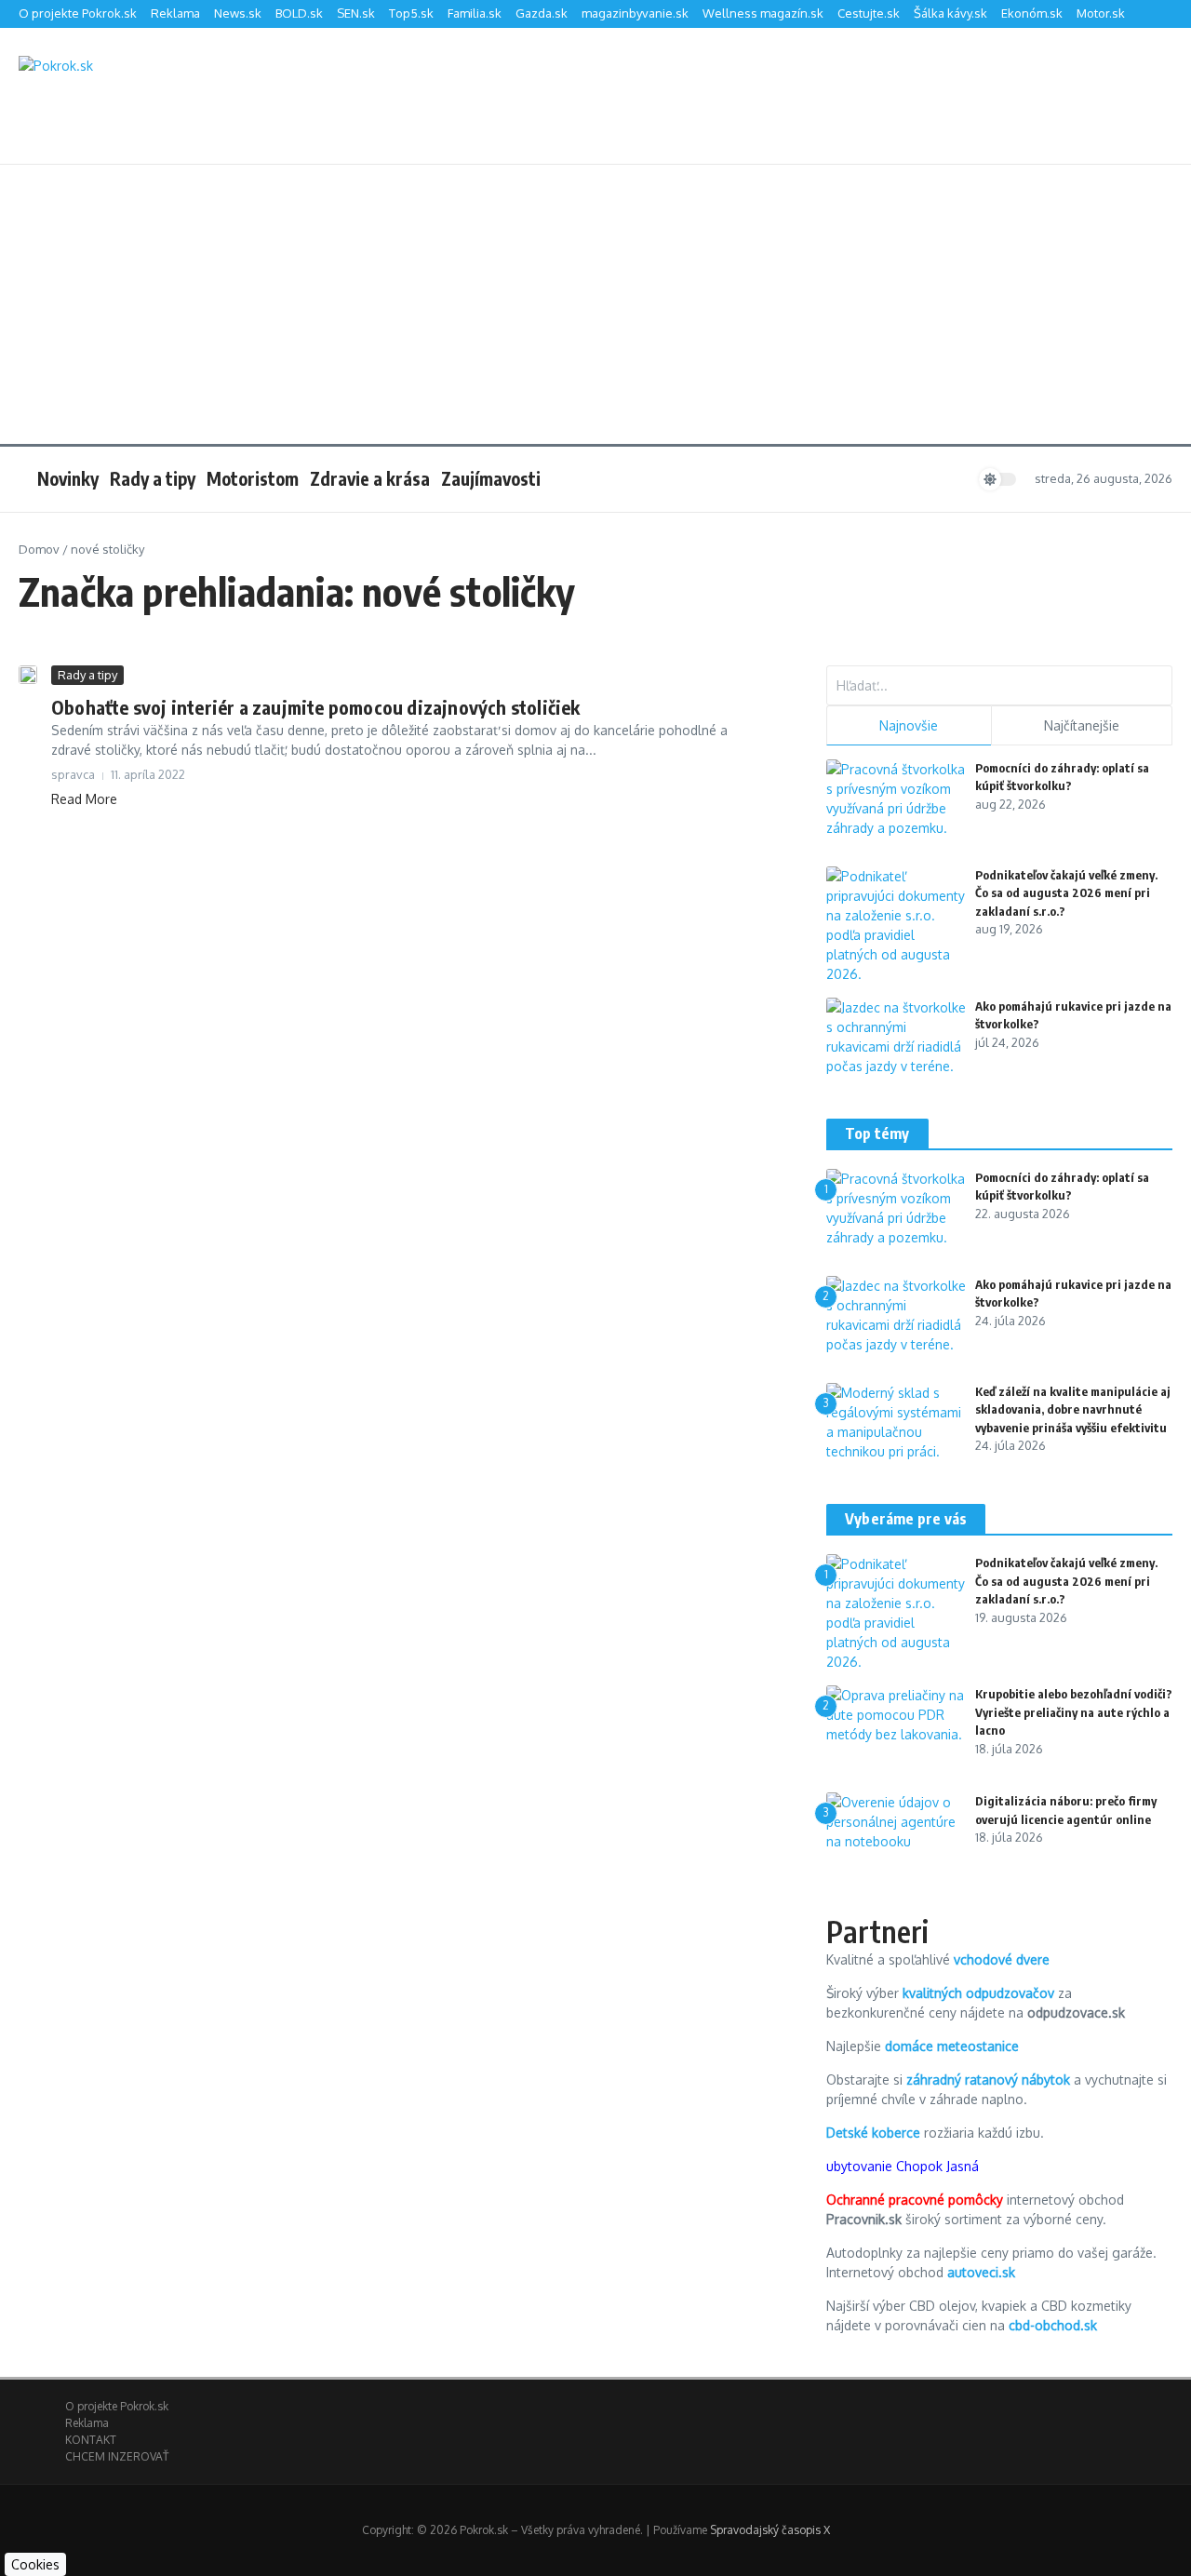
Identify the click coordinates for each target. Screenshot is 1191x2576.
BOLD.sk (299, 13)
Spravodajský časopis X (770, 2530)
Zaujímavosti (491, 478)
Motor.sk (1101, 13)
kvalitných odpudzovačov (978, 1993)
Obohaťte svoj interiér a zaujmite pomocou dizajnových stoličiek (316, 707)
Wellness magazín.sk (763, 13)
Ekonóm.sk (1032, 13)
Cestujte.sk (869, 13)
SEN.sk (356, 13)
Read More (84, 799)
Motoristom (253, 478)
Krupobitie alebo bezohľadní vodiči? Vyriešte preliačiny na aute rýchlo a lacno (1074, 1712)
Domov (39, 549)
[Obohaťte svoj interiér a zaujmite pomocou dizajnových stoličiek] (28, 675)
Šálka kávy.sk (950, 13)
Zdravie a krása (370, 478)
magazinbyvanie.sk (635, 13)
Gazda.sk (542, 13)
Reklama (175, 13)
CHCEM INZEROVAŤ (117, 2456)
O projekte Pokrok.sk (78, 13)
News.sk (238, 13)
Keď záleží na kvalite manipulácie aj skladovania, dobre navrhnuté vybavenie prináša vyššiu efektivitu (1073, 1409)
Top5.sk (411, 13)
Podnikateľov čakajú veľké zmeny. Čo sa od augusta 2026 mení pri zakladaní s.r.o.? (1066, 893)
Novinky (68, 478)
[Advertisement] (595, 304)
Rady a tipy (153, 478)
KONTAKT (91, 2440)
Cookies (35, 2564)
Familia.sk (475, 13)
